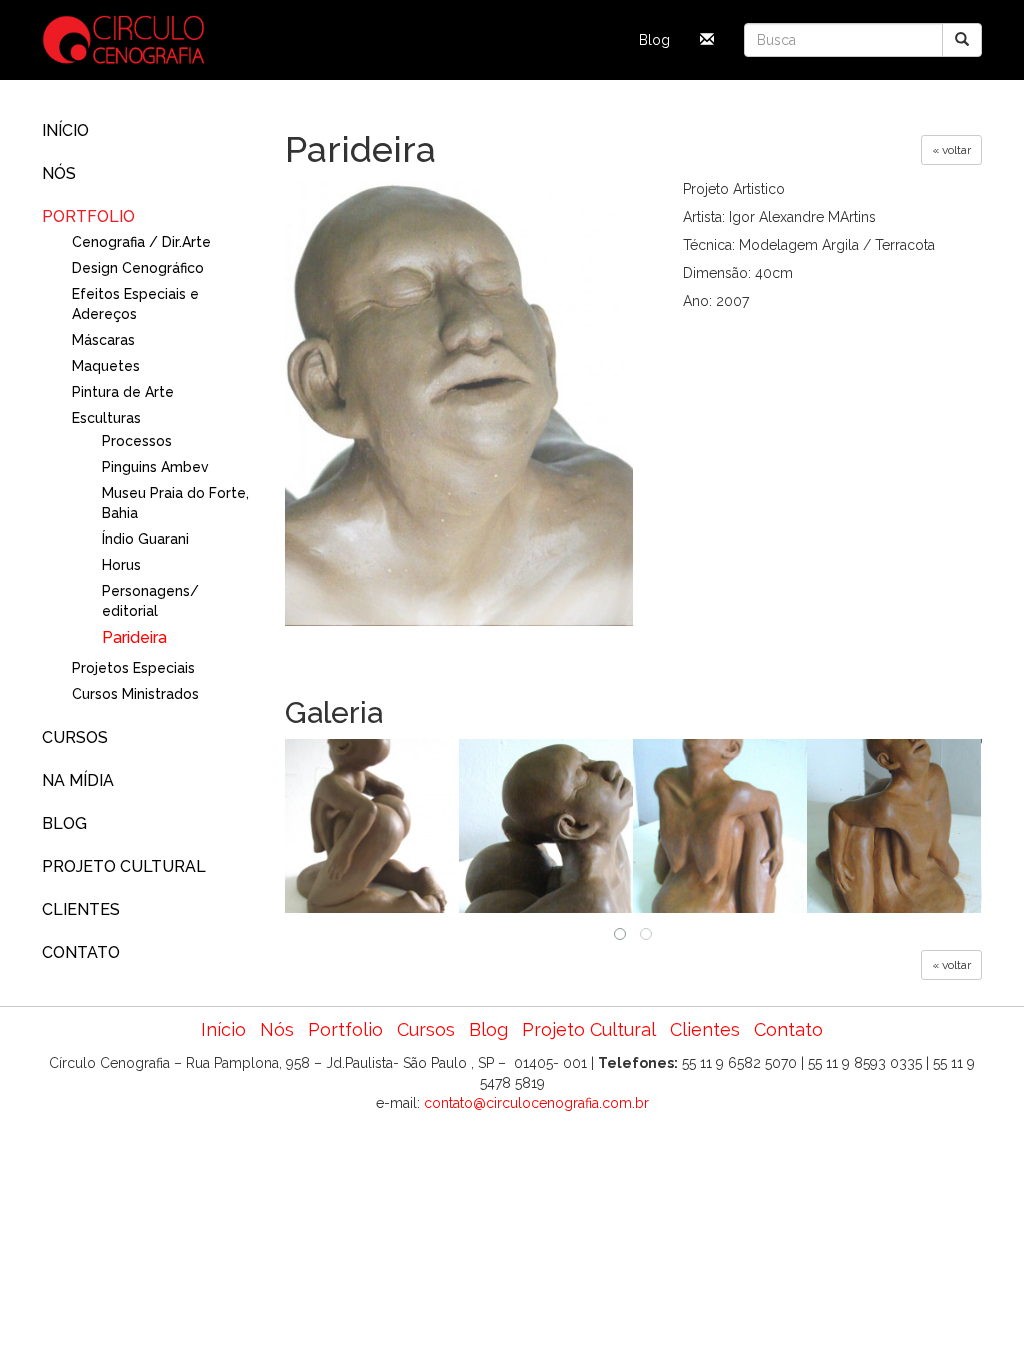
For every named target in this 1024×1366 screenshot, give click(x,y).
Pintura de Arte (123, 392)
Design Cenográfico (138, 268)
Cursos (75, 737)
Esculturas (106, 418)
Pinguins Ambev (155, 467)
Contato (81, 952)
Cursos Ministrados (135, 694)
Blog (654, 40)
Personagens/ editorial (150, 601)
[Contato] (707, 40)
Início (65, 130)
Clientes (81, 909)
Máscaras (103, 340)
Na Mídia (78, 780)
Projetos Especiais (133, 668)
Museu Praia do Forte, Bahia (175, 503)
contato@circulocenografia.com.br (536, 1103)
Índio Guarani (145, 539)
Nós (59, 173)
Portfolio (88, 216)
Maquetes (106, 366)
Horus (121, 565)
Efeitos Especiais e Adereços (135, 304)
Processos (137, 441)
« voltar (951, 150)
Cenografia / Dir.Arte (141, 242)
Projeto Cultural (124, 866)
